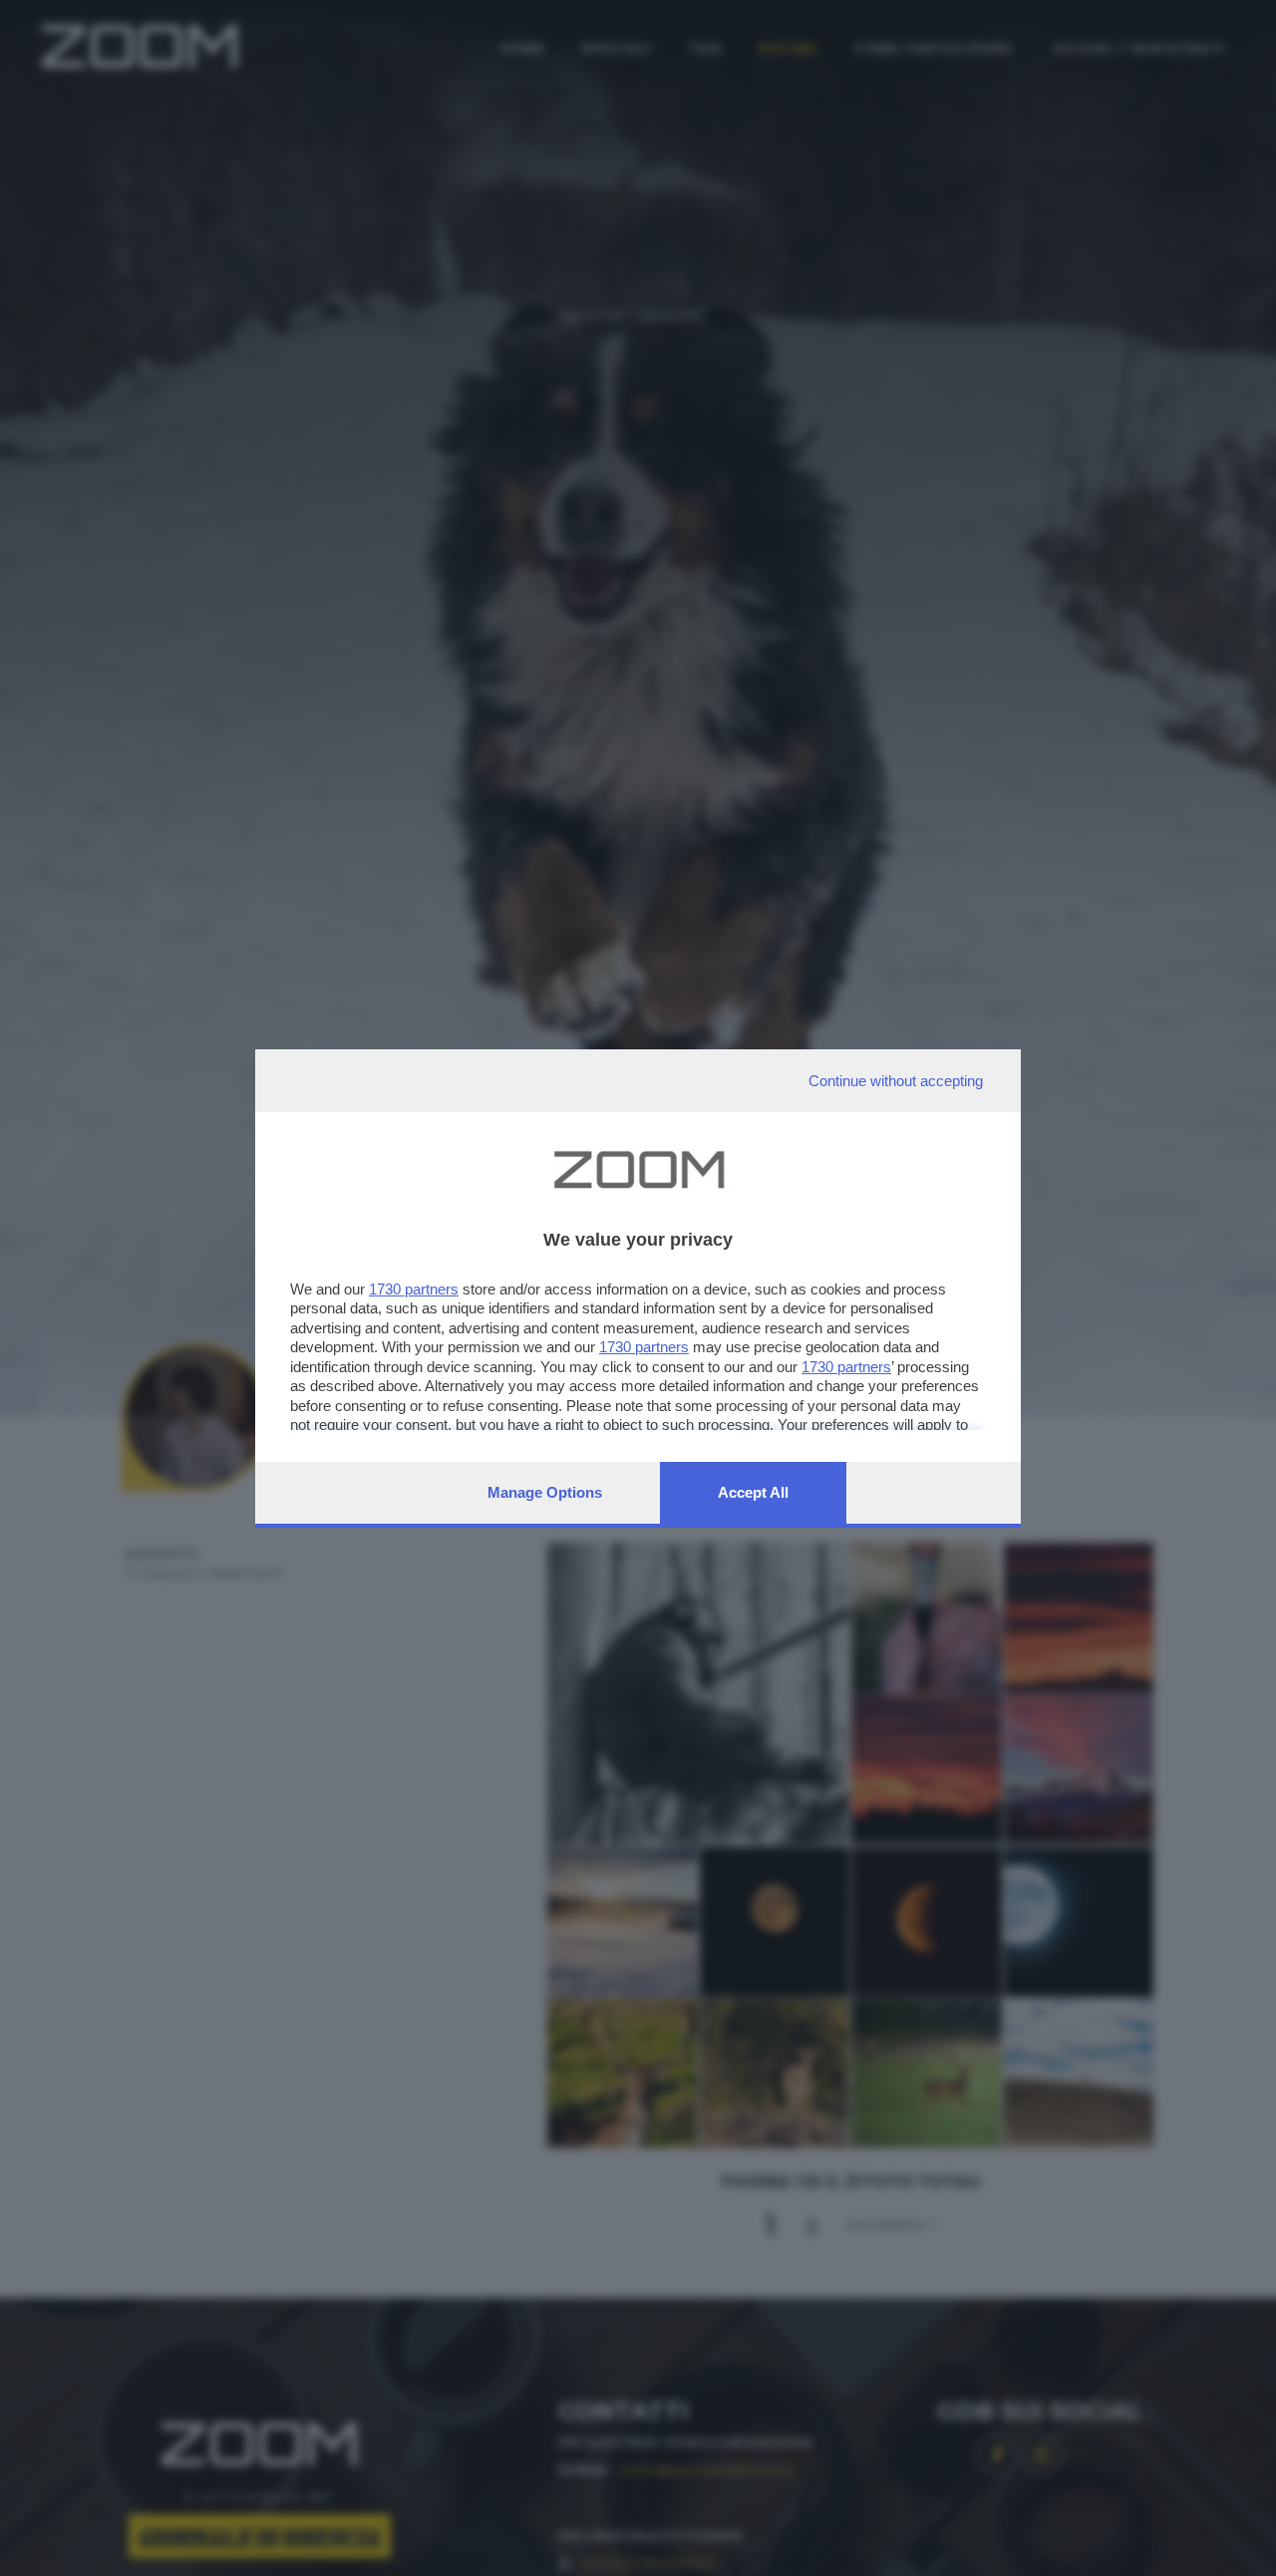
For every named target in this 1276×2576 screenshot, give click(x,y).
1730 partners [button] (414, 1289)
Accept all (753, 1492)
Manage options (545, 1492)
